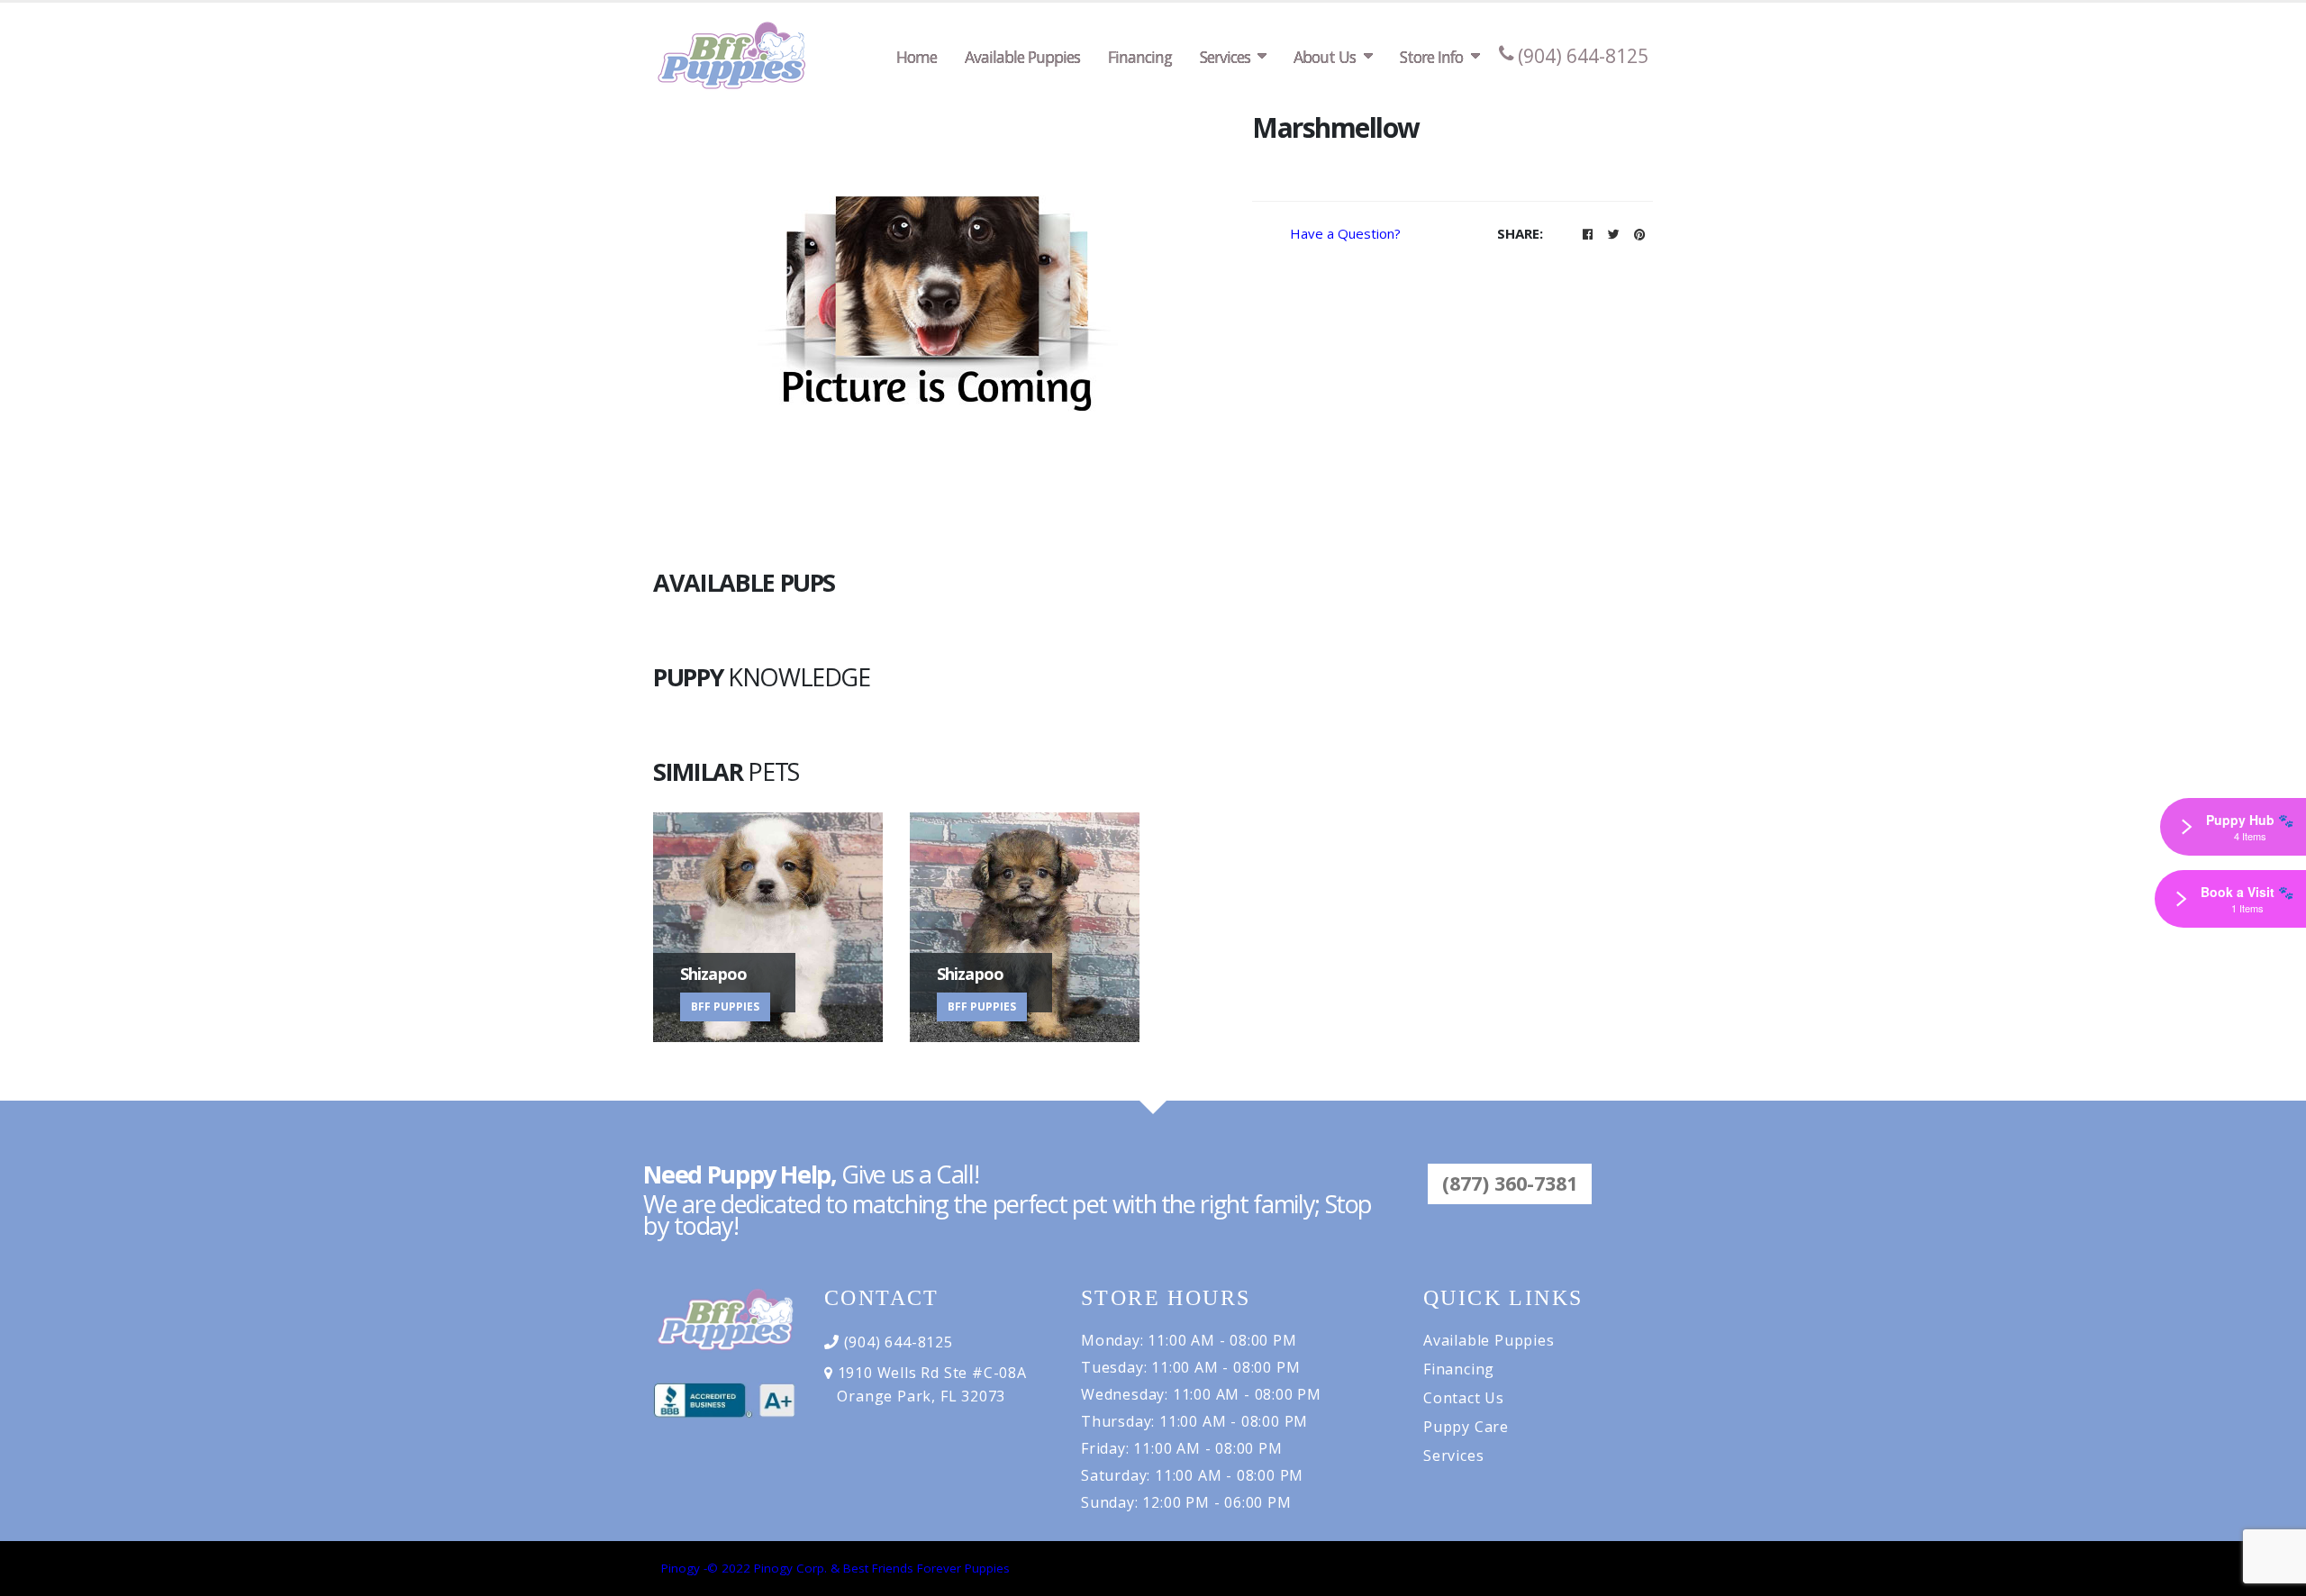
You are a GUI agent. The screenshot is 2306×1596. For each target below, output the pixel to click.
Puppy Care (1466, 1427)
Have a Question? (1345, 233)
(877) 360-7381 (1510, 1183)
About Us (1325, 57)
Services (1225, 57)
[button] (1587, 234)
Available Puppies (1022, 57)
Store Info (1431, 57)
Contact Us (1464, 1398)
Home (917, 57)
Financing (1140, 57)
